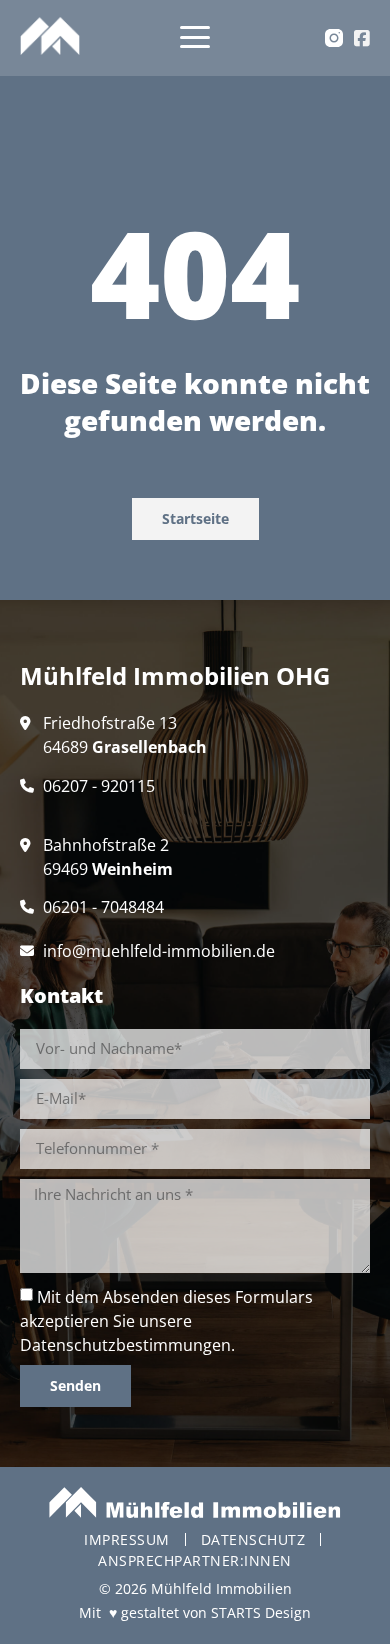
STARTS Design (261, 1612)
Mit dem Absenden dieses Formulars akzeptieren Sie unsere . (166, 1321)
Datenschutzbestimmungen (125, 1345)
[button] (195, 38)
